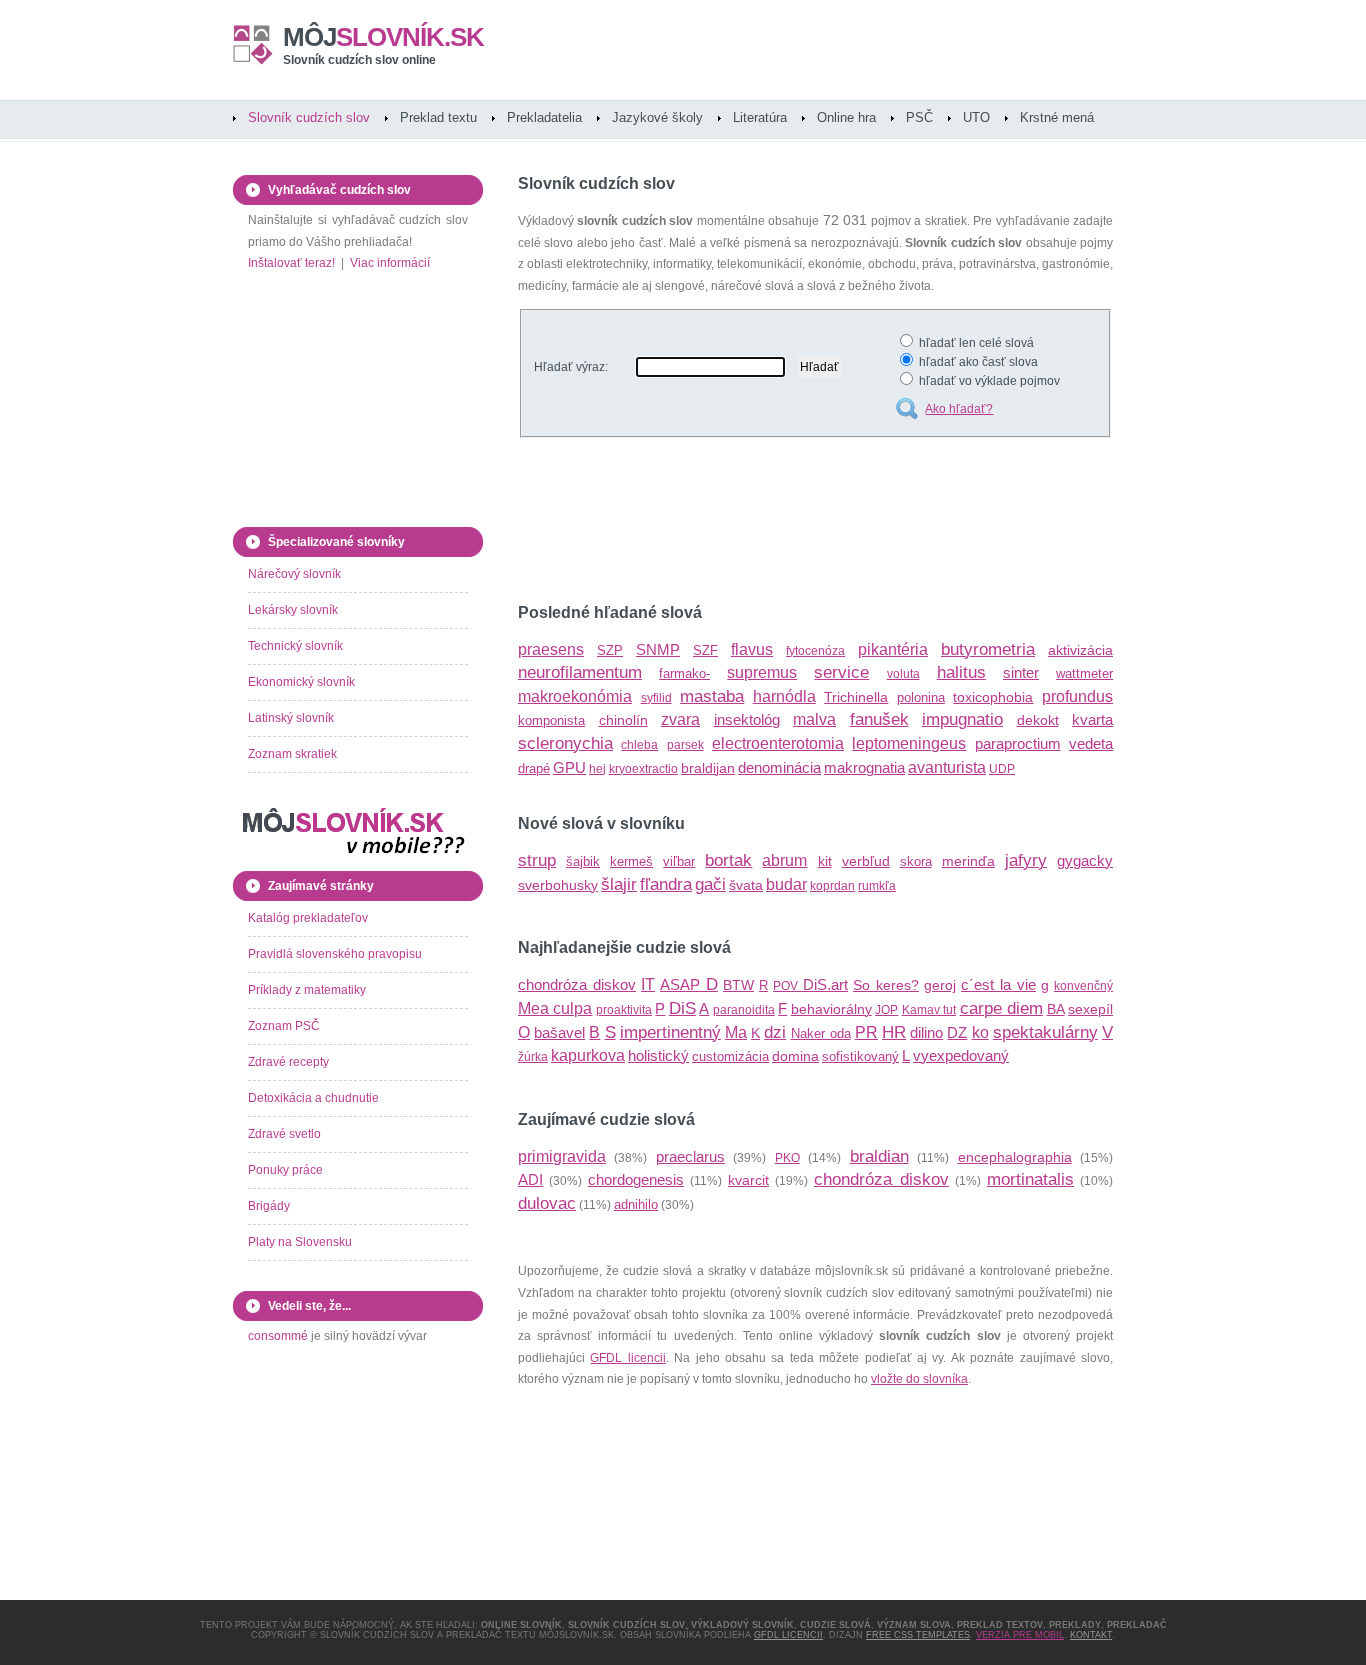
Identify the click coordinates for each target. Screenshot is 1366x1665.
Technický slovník (295, 646)
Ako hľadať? (959, 409)
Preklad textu (438, 117)
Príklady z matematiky (307, 990)
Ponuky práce (285, 1170)
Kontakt (1091, 1635)
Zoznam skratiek (292, 754)
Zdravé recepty (288, 1062)
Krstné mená (1057, 117)
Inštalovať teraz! (291, 263)
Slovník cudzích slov (309, 117)
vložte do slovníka (919, 1379)
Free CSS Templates (918, 1635)
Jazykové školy (657, 117)
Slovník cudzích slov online (359, 60)
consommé (278, 1336)
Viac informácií (390, 263)
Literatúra (760, 117)
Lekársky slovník (293, 610)
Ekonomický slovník (301, 682)
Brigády (269, 1206)
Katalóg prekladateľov (308, 918)
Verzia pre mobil (1020, 1635)
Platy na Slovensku (300, 1242)
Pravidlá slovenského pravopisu (335, 954)
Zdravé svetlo (284, 1134)
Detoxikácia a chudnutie (313, 1098)
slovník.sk (383, 37)
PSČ (919, 117)
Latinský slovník (291, 718)
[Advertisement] (752, 524)
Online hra (846, 117)
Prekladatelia (544, 117)
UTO (976, 117)
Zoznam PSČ (284, 1026)
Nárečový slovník (294, 574)
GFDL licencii (627, 1358)
